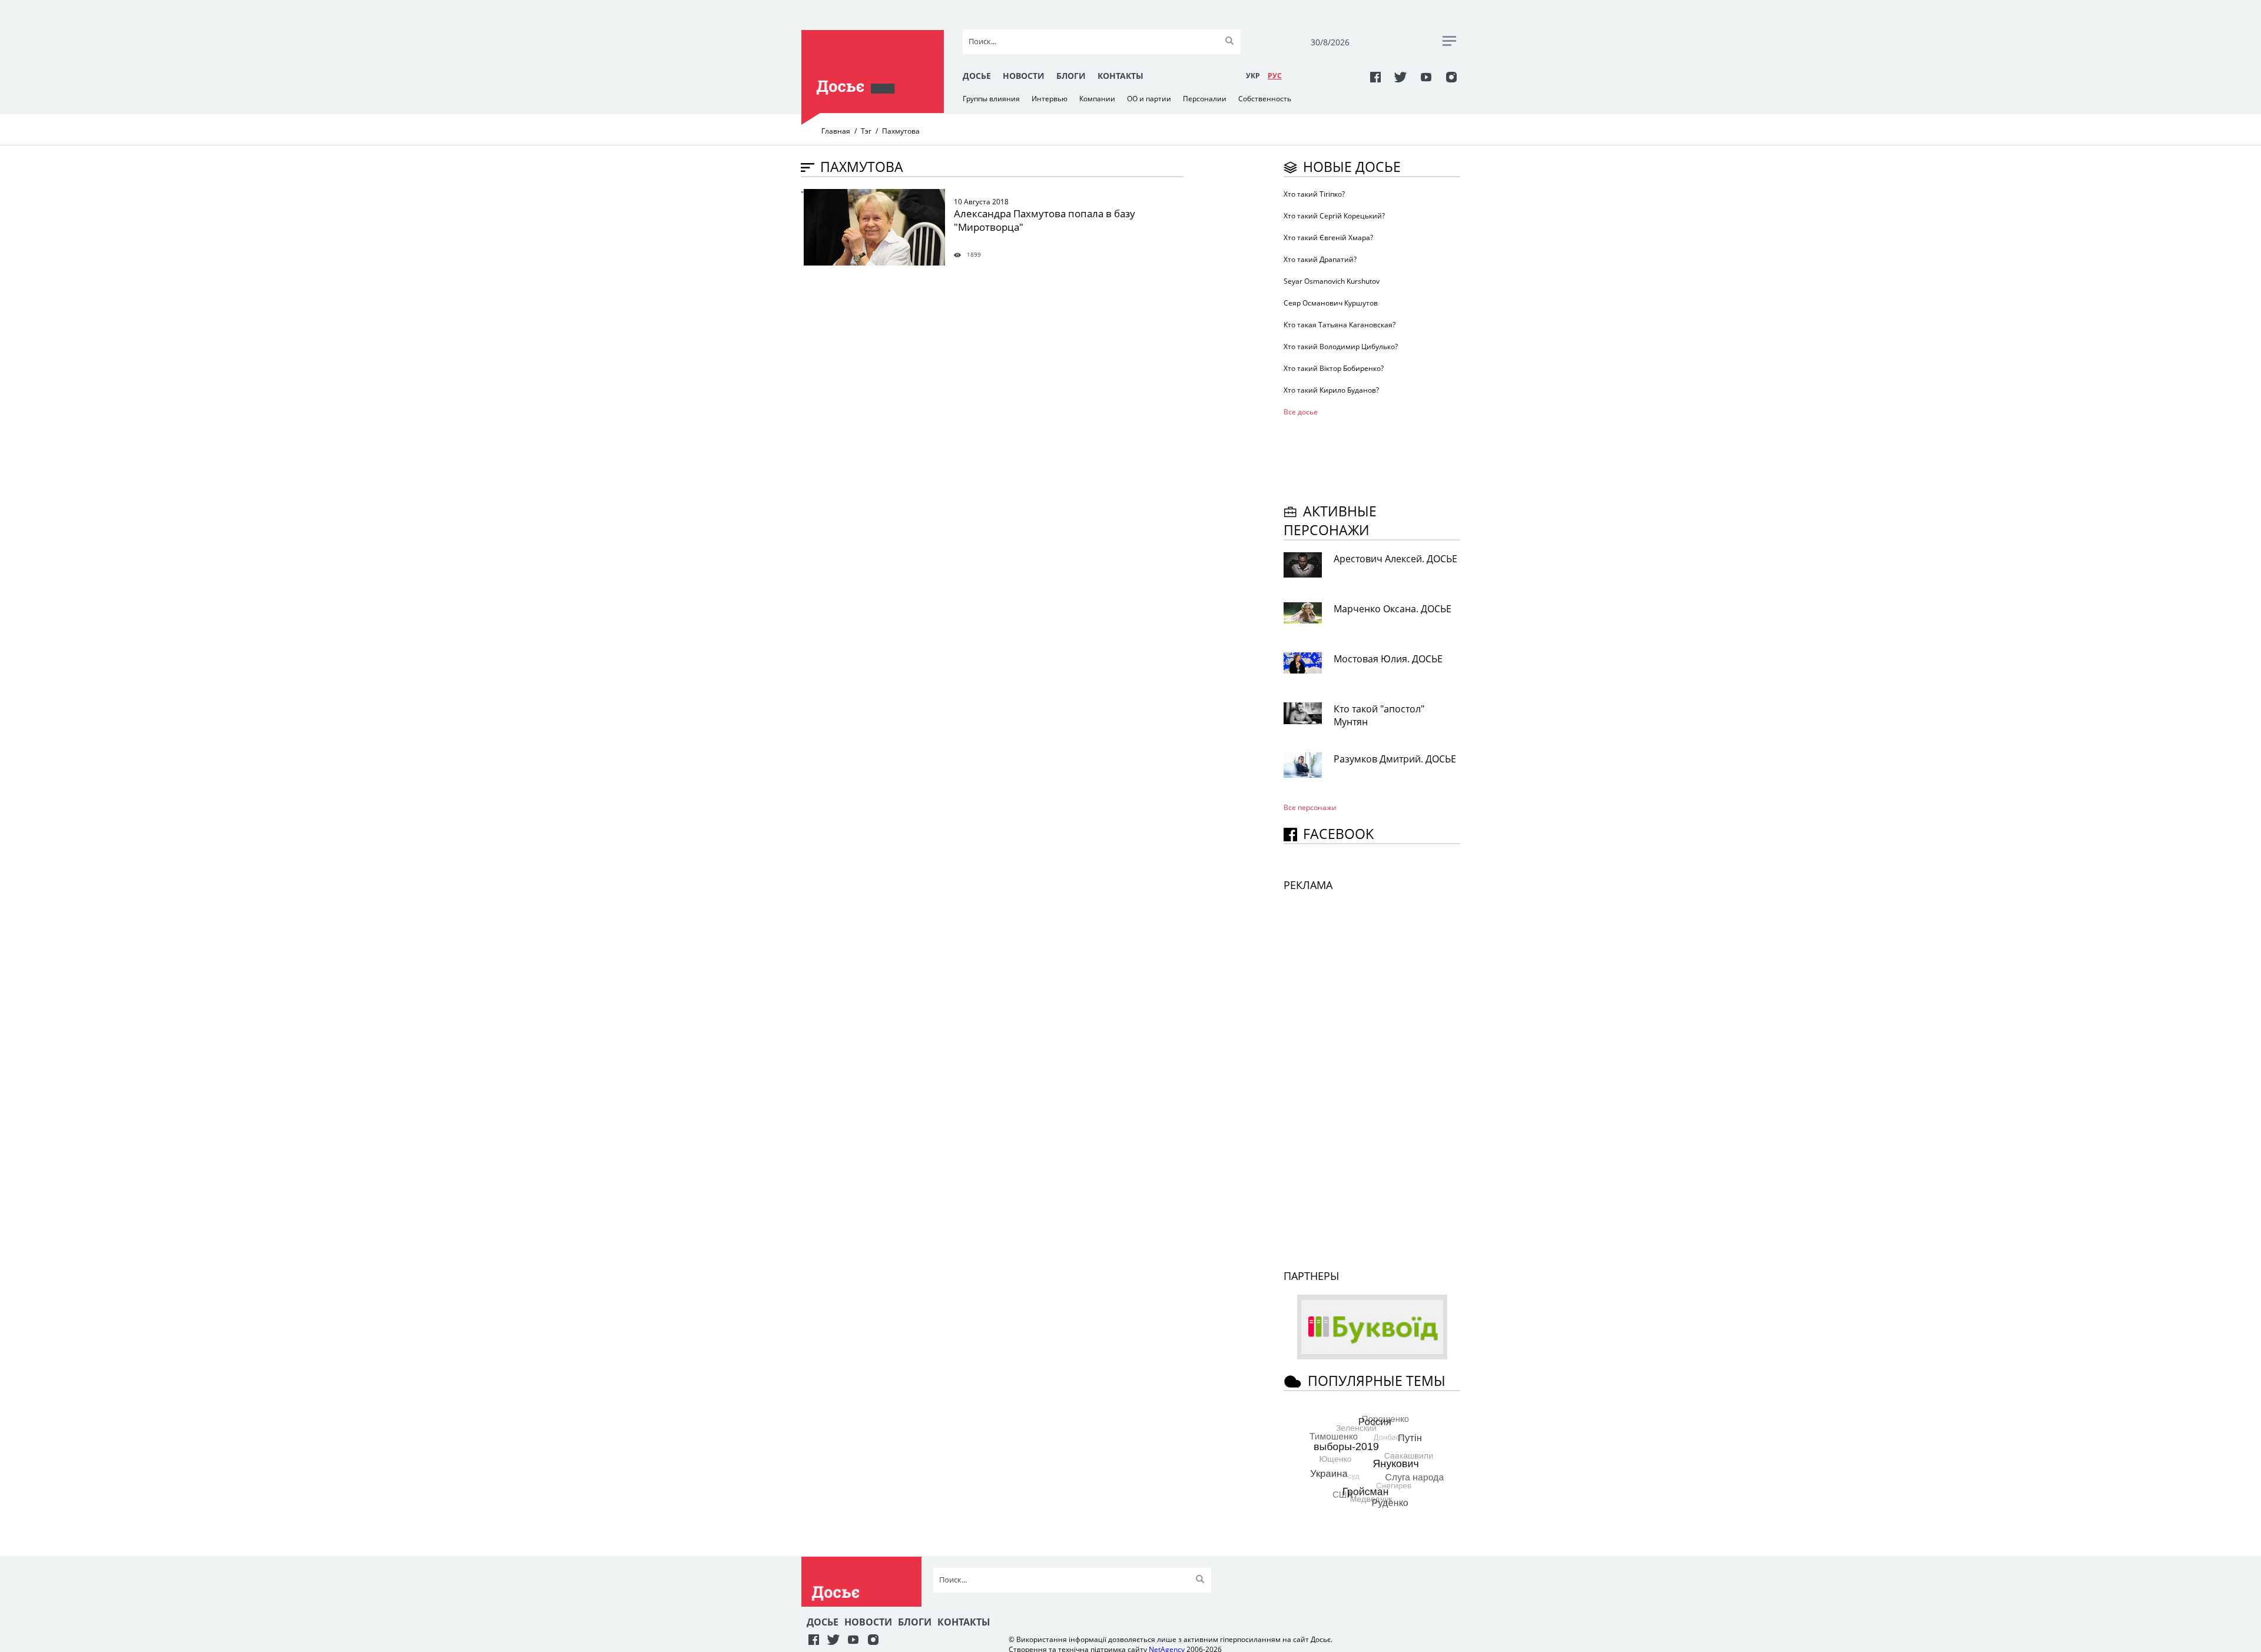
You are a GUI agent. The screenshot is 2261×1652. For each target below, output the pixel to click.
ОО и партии (1149, 99)
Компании (1097, 99)
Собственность (1265, 99)
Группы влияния (991, 99)
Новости (1024, 76)
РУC (1275, 76)
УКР (1253, 76)
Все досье (1301, 412)
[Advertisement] (1378, 458)
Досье (977, 76)
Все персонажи (1310, 807)
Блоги (1071, 76)
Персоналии (1205, 99)
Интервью (1050, 99)
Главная (836, 131)
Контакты (1120, 76)
